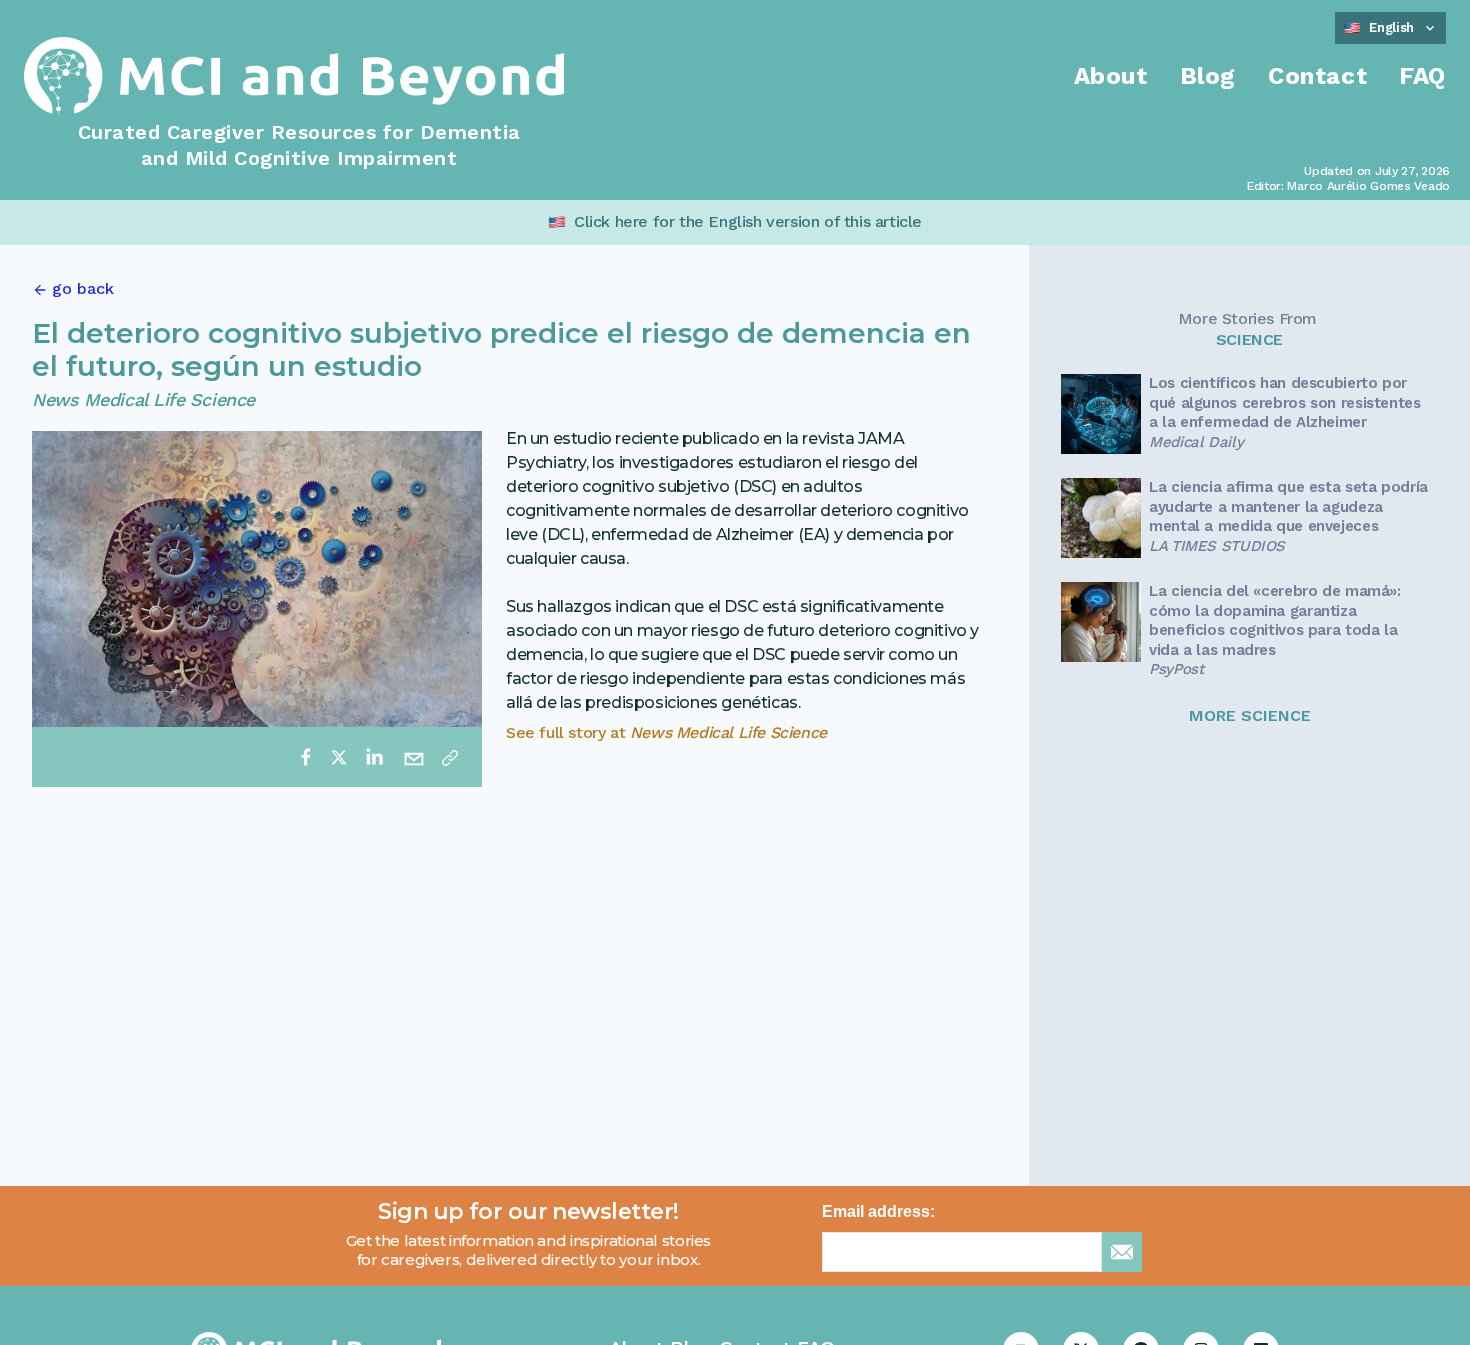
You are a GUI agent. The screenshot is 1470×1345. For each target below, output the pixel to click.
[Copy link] (450, 757)
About (1111, 76)
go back (83, 288)
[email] (414, 757)
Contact (1317, 76)
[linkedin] (374, 757)
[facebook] (306, 757)
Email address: (878, 1211)
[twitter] (339, 757)
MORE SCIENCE (1250, 715)
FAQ (1422, 76)
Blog (1208, 76)
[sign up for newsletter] (1122, 1252)
